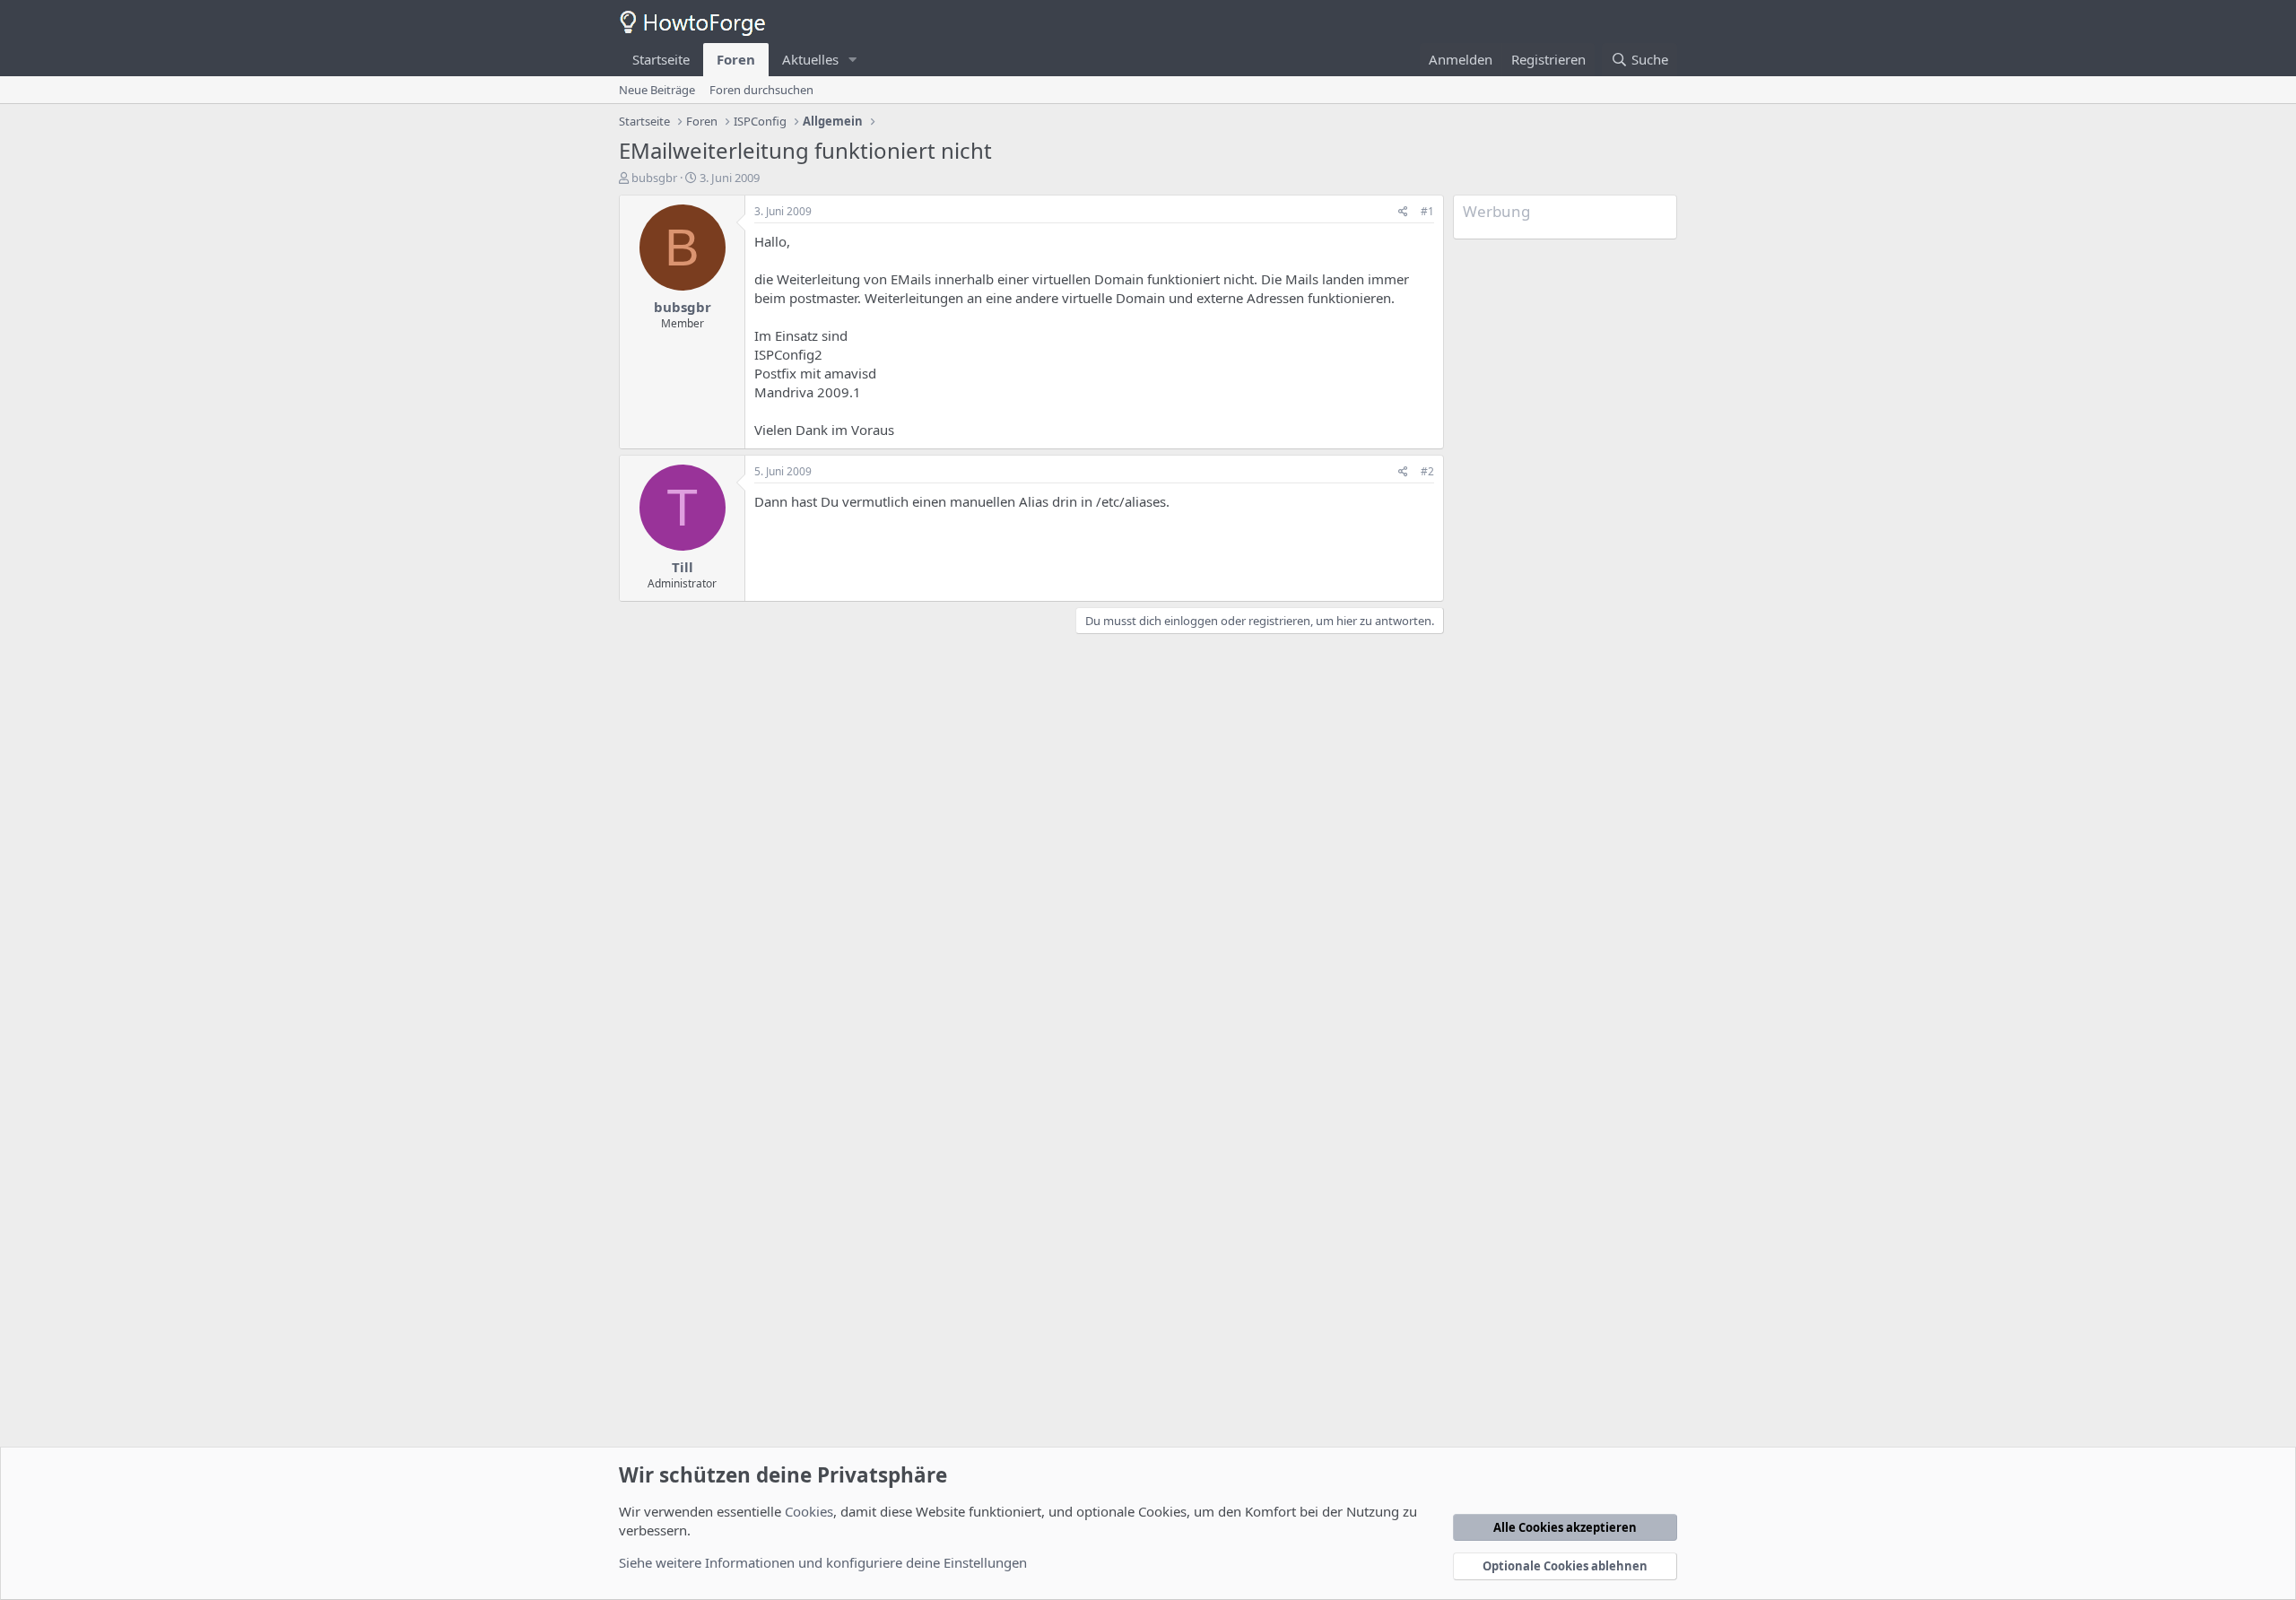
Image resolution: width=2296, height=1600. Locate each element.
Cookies (809, 1511)
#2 (1427, 471)
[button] (853, 60)
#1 (1427, 211)
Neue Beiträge (657, 90)
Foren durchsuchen (761, 90)
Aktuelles (810, 59)
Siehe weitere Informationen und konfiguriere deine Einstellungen (823, 1562)
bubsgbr (654, 178)
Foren (736, 59)
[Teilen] (1403, 212)
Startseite (661, 59)
